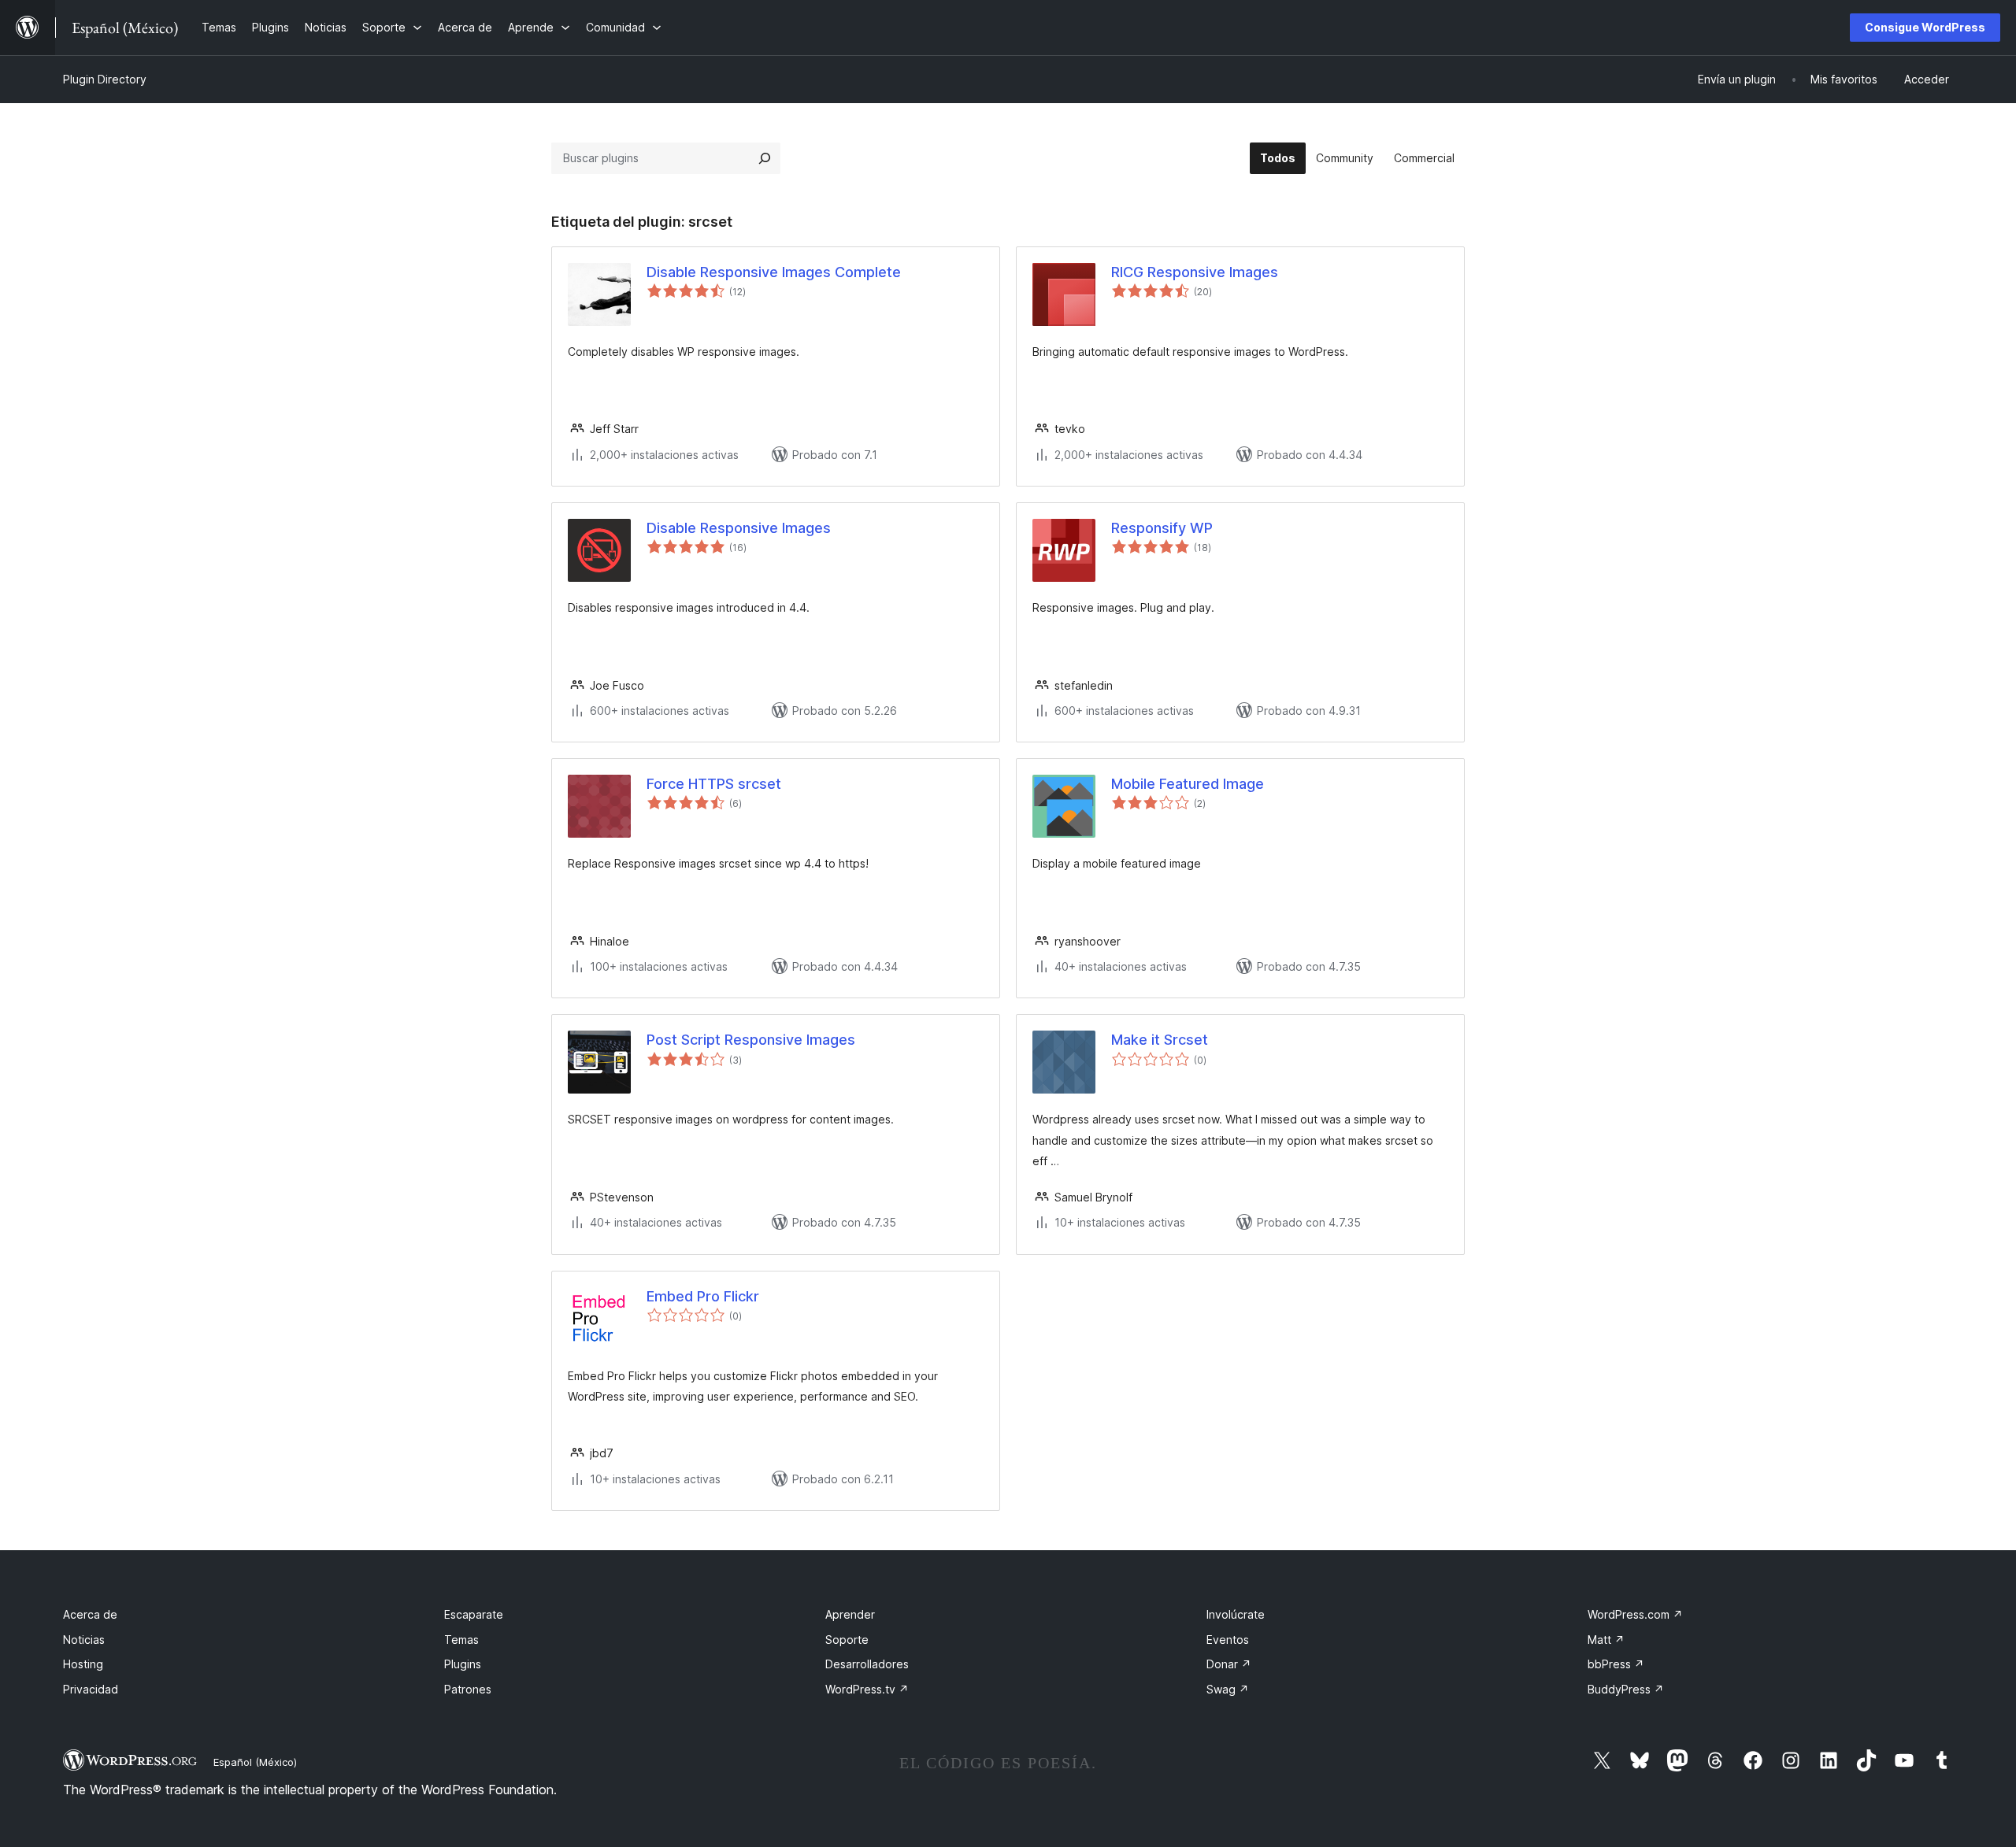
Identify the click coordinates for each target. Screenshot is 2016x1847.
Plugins (463, 1664)
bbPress (1616, 1664)
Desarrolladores (867, 1664)
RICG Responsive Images (1195, 272)
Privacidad (91, 1689)
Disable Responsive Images (739, 528)
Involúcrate (1236, 1614)
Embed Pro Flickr (703, 1296)
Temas (461, 1640)
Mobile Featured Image (1188, 784)
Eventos (1228, 1640)
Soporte (847, 1640)
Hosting (83, 1664)
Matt (1606, 1640)
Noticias (84, 1640)
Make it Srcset (1160, 1040)
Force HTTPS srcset (714, 784)
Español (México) (255, 1762)
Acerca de (90, 1614)
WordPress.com (1635, 1614)
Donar (1229, 1664)
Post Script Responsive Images (751, 1040)
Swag (1228, 1689)
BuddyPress (1626, 1689)
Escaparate (474, 1614)
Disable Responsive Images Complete (774, 272)
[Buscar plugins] (765, 158)
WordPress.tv (867, 1689)
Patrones (468, 1689)
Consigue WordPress (1925, 27)
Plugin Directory (105, 79)
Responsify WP (1162, 528)
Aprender (850, 1614)
